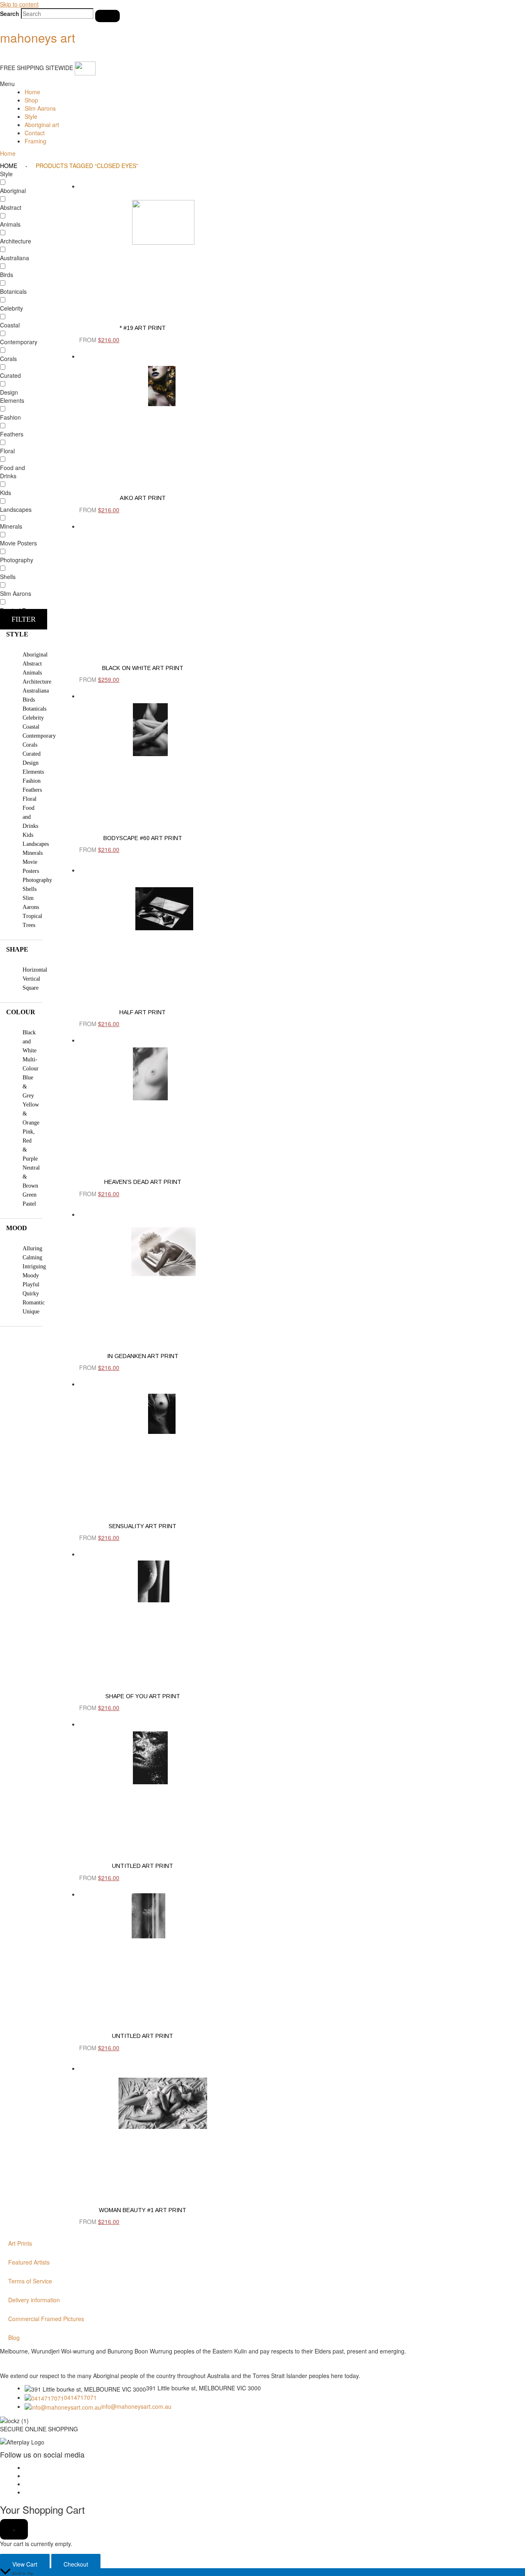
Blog (14, 2337)
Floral (30, 799)
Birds (29, 700)
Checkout (76, 2564)
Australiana (36, 691)
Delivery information (34, 2300)
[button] (262, 84)
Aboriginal (35, 655)
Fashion (32, 781)
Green (30, 1195)
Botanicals (34, 709)
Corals (30, 745)
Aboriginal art (42, 125)
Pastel (29, 1204)
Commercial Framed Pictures (46, 2319)
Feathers (32, 790)
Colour (21, 1012)
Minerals (33, 853)
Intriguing (34, 1266)
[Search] (107, 16)
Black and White (30, 1042)
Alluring (32, 1248)
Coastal (31, 727)
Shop (31, 100)
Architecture (37, 682)
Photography (37, 880)
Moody (31, 1276)
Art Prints (20, 2243)
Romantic (34, 1303)
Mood (17, 1228)
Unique (31, 1312)
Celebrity (33, 718)
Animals (32, 673)
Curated (32, 754)
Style (31, 116)
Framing (35, 141)
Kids (28, 835)
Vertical (31, 979)
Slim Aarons (40, 108)
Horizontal (35, 970)
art (38, 37)
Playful (31, 1285)
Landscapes (36, 844)
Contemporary (39, 736)
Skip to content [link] (19, 4)
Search (10, 14)
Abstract (32, 664)
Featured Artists (29, 2262)
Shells (30, 889)
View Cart (25, 2564)
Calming (32, 1257)
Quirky (31, 1294)
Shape (17, 949)
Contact (35, 133)
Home (32, 92)
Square (31, 988)
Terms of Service (30, 2281)
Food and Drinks (30, 817)
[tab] (21, 634)
